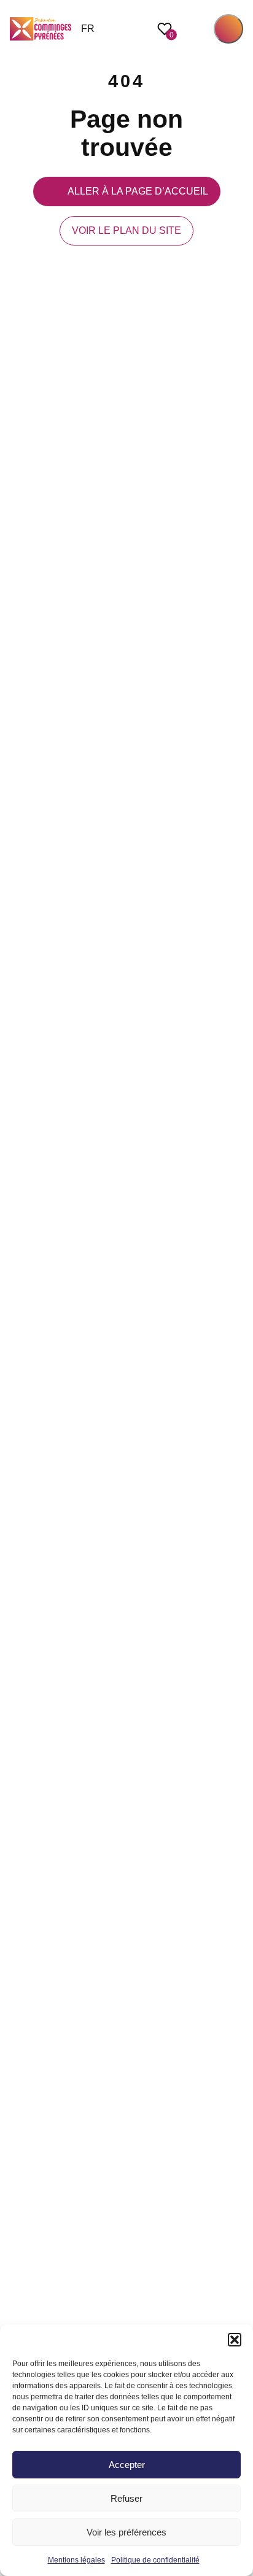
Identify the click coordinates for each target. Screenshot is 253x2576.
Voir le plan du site (126, 230)
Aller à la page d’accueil (138, 191)
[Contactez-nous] (237, 1342)
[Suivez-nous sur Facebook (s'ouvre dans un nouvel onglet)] (237, 1234)
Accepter (127, 2465)
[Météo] (237, 1288)
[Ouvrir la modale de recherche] (195, 29)
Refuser (126, 2498)
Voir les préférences (126, 2532)
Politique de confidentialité (155, 2560)
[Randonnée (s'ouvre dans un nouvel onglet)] (237, 1315)
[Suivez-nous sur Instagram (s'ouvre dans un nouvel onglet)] (237, 1261)
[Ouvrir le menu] (228, 29)
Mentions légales (76, 2560)
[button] (235, 2340)
